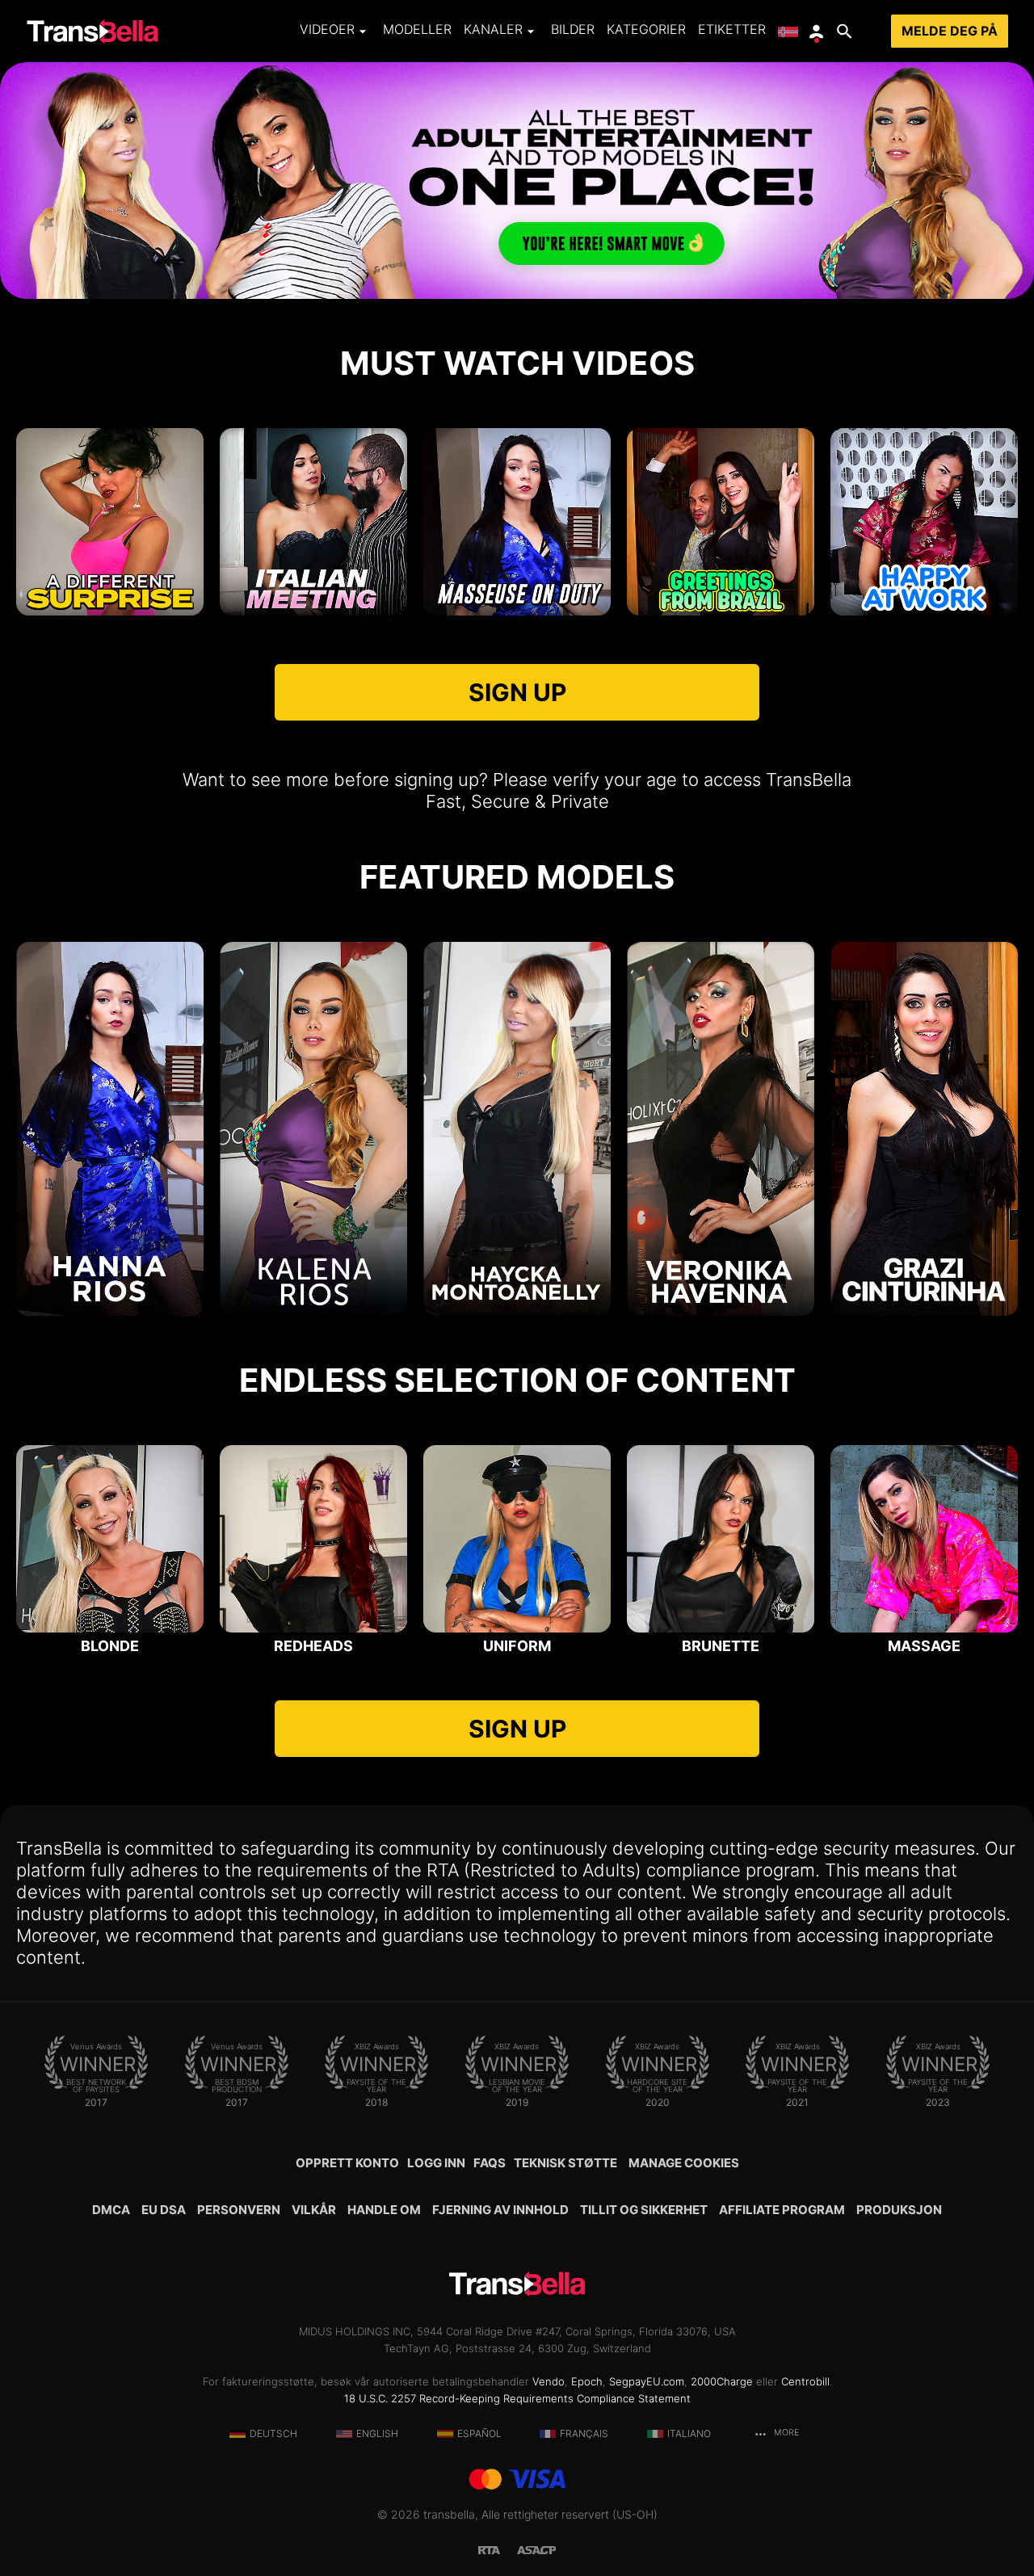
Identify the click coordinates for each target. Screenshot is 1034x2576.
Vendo (549, 2381)
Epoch (587, 2381)
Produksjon (899, 2210)
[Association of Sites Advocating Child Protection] (536, 2549)
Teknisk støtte (565, 2163)
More (785, 2433)
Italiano (689, 2433)
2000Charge (722, 2381)
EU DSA (164, 2210)
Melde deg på (950, 31)
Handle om (384, 2210)
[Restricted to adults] (498, 2549)
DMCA (111, 2210)
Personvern (239, 2210)
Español (479, 2433)
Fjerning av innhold (500, 2210)
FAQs (490, 2163)
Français (584, 2433)
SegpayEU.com (647, 2381)
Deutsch (273, 2433)
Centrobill (805, 2381)
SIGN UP (517, 692)
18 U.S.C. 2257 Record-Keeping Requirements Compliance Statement (517, 2398)
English (377, 2433)
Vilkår (314, 2210)
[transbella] (92, 32)
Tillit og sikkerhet (644, 2210)
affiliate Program (782, 2210)
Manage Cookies (684, 2163)
